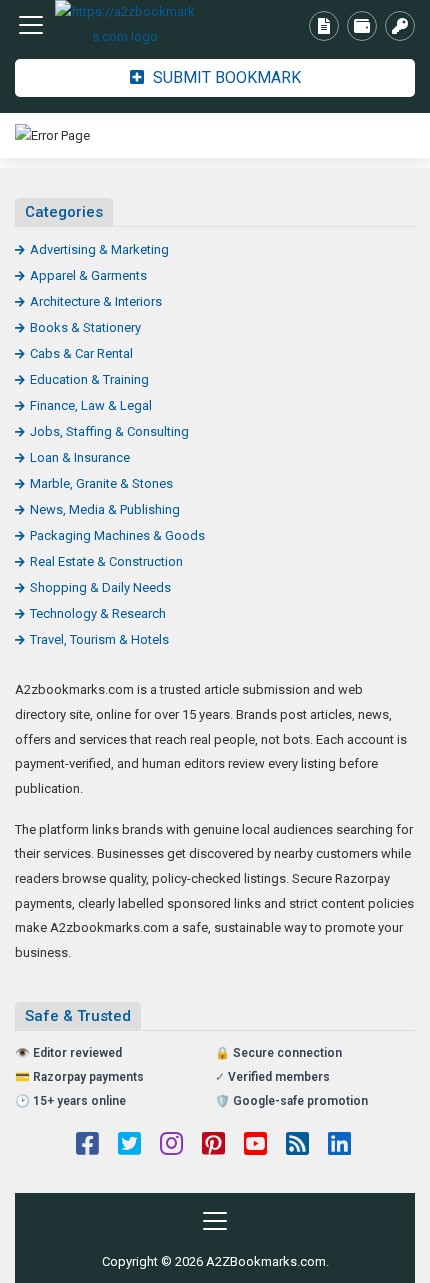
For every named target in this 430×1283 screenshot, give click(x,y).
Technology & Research (98, 613)
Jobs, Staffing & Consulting (109, 431)
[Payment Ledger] (362, 26)
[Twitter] (129, 1146)
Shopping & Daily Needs (100, 587)
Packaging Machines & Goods (117, 535)
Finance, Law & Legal (91, 405)
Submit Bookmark (225, 77)
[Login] (400, 26)
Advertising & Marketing (99, 249)
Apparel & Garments (88, 275)
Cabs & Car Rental (81, 353)
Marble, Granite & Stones (101, 483)
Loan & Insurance (80, 457)
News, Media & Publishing (105, 509)
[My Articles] (324, 26)
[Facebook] (87, 1146)
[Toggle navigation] (31, 25)
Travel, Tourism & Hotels (99, 639)
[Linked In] (339, 1146)
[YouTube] (255, 1146)
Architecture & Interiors (96, 301)
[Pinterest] (213, 1146)
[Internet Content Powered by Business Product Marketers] (125, 24)
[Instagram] (171, 1146)
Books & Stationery (85, 327)
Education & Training (89, 379)
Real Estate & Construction (106, 561)
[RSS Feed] (297, 1146)
